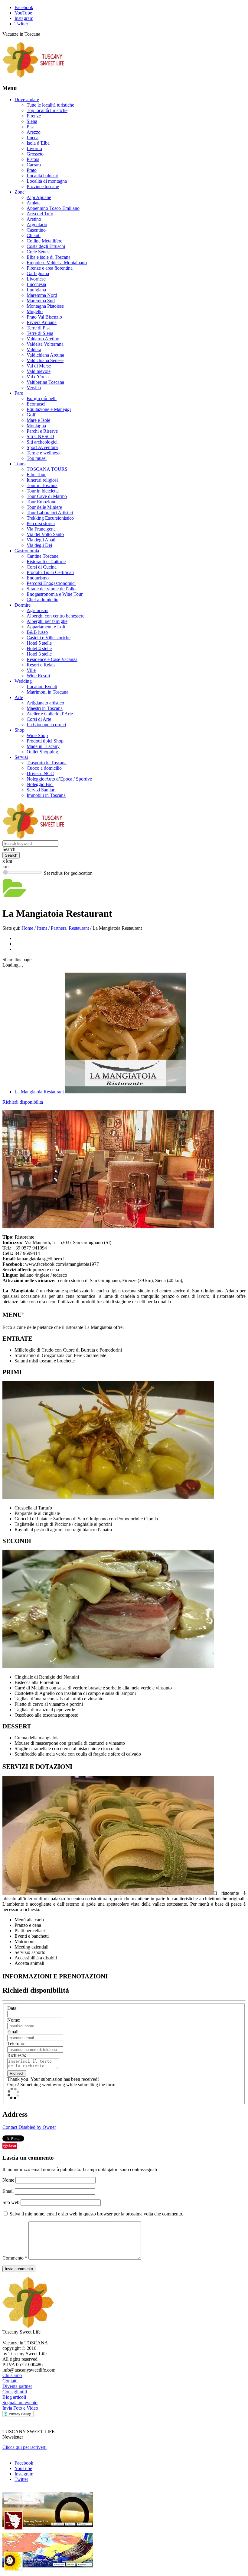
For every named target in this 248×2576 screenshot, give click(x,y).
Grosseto (35, 154)
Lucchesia (36, 284)
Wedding (23, 681)
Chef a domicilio (42, 600)
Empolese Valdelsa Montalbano (57, 263)
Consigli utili (15, 2392)
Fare (19, 393)
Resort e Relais (41, 665)
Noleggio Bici (40, 784)
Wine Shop (37, 735)
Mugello (35, 311)
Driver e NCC (40, 773)
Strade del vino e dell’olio (51, 589)
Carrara (34, 165)
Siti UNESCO (40, 436)
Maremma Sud (41, 301)
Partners (59, 928)
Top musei (37, 458)
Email (9, 2191)
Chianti (34, 235)
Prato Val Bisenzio (44, 317)
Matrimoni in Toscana (47, 692)
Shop (20, 730)
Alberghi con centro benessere (55, 616)
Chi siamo (12, 2375)
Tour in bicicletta (43, 491)
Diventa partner (17, 2386)
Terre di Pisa (39, 328)
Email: (13, 2032)
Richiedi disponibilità (23, 1102)
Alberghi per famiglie (47, 621)
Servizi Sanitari (41, 790)
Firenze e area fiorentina (50, 268)
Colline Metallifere (44, 241)
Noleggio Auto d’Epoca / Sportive (59, 779)
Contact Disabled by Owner (29, 2127)
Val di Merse (39, 366)
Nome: (14, 2020)
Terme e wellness (43, 453)
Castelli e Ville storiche (49, 638)
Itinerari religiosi (42, 480)
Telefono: (16, 2043)
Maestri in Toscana (45, 708)
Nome (9, 2180)
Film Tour (36, 475)
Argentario (37, 225)
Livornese (36, 279)
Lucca (33, 138)
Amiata (34, 203)
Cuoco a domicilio (44, 768)
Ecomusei (36, 404)
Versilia (34, 388)
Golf (31, 415)
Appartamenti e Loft (46, 627)
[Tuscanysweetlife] (34, 76)
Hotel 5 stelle (39, 643)
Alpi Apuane (39, 197)
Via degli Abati (41, 540)
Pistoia (33, 159)
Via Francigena (41, 529)
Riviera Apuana (42, 322)
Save (12, 2146)
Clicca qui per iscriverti (24, 2447)
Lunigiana (36, 290)
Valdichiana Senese (45, 360)
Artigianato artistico (45, 703)
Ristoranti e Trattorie (46, 561)
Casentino (36, 230)
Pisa (31, 127)
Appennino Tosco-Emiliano (53, 208)
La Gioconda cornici (46, 725)
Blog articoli (14, 2397)
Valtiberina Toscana (45, 382)
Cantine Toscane (42, 556)
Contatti (10, 2381)
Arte (19, 697)
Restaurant (79, 928)
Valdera (34, 350)
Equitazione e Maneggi (49, 409)
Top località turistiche (47, 110)
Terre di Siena (40, 333)
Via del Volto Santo (45, 534)
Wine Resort (38, 676)
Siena (32, 121)
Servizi (21, 757)
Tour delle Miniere (44, 507)
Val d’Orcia (38, 377)
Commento (15, 2258)
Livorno (34, 148)
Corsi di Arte (39, 719)
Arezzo (34, 132)
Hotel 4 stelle (39, 648)
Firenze (34, 116)
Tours (20, 464)
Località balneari (42, 176)
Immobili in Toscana (46, 795)
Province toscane (43, 186)
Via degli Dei (39, 545)
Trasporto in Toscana (47, 763)
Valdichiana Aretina (45, 355)
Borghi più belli (42, 398)
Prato (32, 170)
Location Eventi (42, 687)
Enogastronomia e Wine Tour (55, 594)
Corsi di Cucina (42, 567)
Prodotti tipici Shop (45, 741)
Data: (12, 2008)
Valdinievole (39, 371)
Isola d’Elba (38, 143)
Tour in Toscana (42, 485)
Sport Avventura (42, 447)
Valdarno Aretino (43, 339)
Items (42, 928)
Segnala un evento (20, 2403)
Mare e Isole (38, 420)
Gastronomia (27, 551)
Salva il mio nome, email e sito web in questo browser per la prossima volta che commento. (96, 2214)
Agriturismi (38, 610)
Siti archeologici (42, 442)
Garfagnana (38, 273)
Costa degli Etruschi (46, 246)
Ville (31, 670)
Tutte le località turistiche (50, 105)
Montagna (36, 426)
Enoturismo (38, 578)
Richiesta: (17, 2055)
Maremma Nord (42, 295)
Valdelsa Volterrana (45, 344)
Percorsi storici (41, 523)
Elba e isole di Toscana (49, 257)
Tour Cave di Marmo (47, 496)
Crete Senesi (39, 252)
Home (27, 928)
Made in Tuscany (43, 746)
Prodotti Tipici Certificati (50, 572)
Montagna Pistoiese (45, 306)
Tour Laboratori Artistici (50, 513)
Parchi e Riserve (42, 431)
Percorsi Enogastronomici (51, 583)
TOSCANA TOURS (47, 469)
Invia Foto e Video (20, 2408)
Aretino (34, 219)
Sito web (11, 2202)
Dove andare (27, 99)
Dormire (23, 605)
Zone (20, 192)
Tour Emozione (41, 502)
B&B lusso (37, 632)
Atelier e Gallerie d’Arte (50, 714)
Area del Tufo (40, 214)
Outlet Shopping (42, 752)
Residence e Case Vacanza (52, 659)
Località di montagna (47, 181)
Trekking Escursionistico (50, 518)
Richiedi (17, 2073)
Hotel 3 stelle (39, 654)
